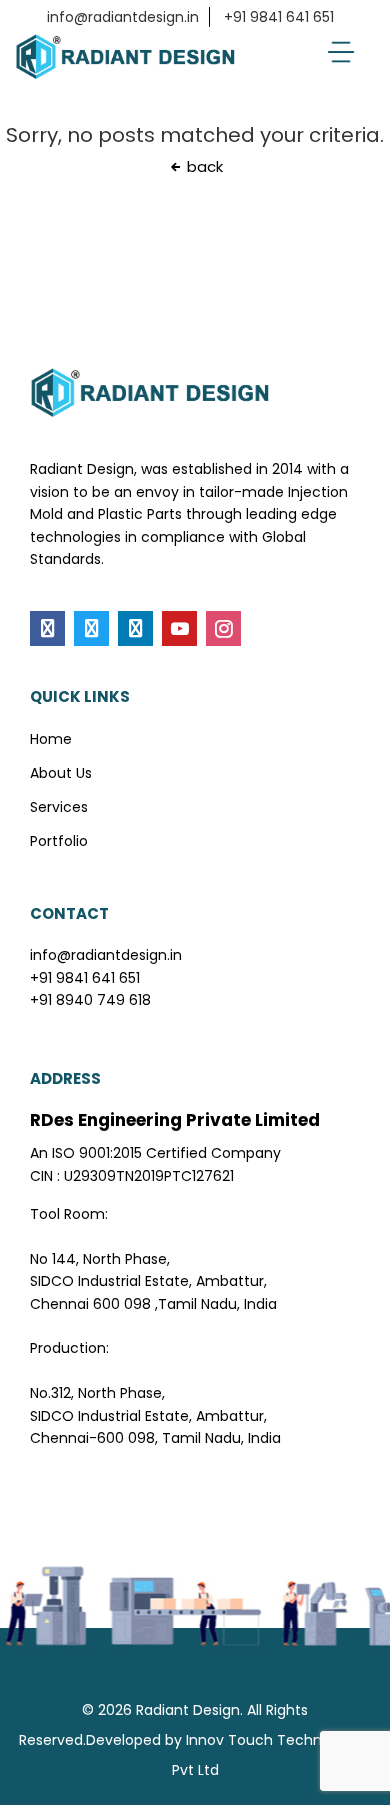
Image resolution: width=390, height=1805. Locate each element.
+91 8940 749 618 (90, 1000)
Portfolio (59, 841)
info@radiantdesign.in (123, 17)
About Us (61, 773)
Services (59, 807)
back (203, 166)
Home (51, 739)
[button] (341, 52)
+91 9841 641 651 (279, 17)
